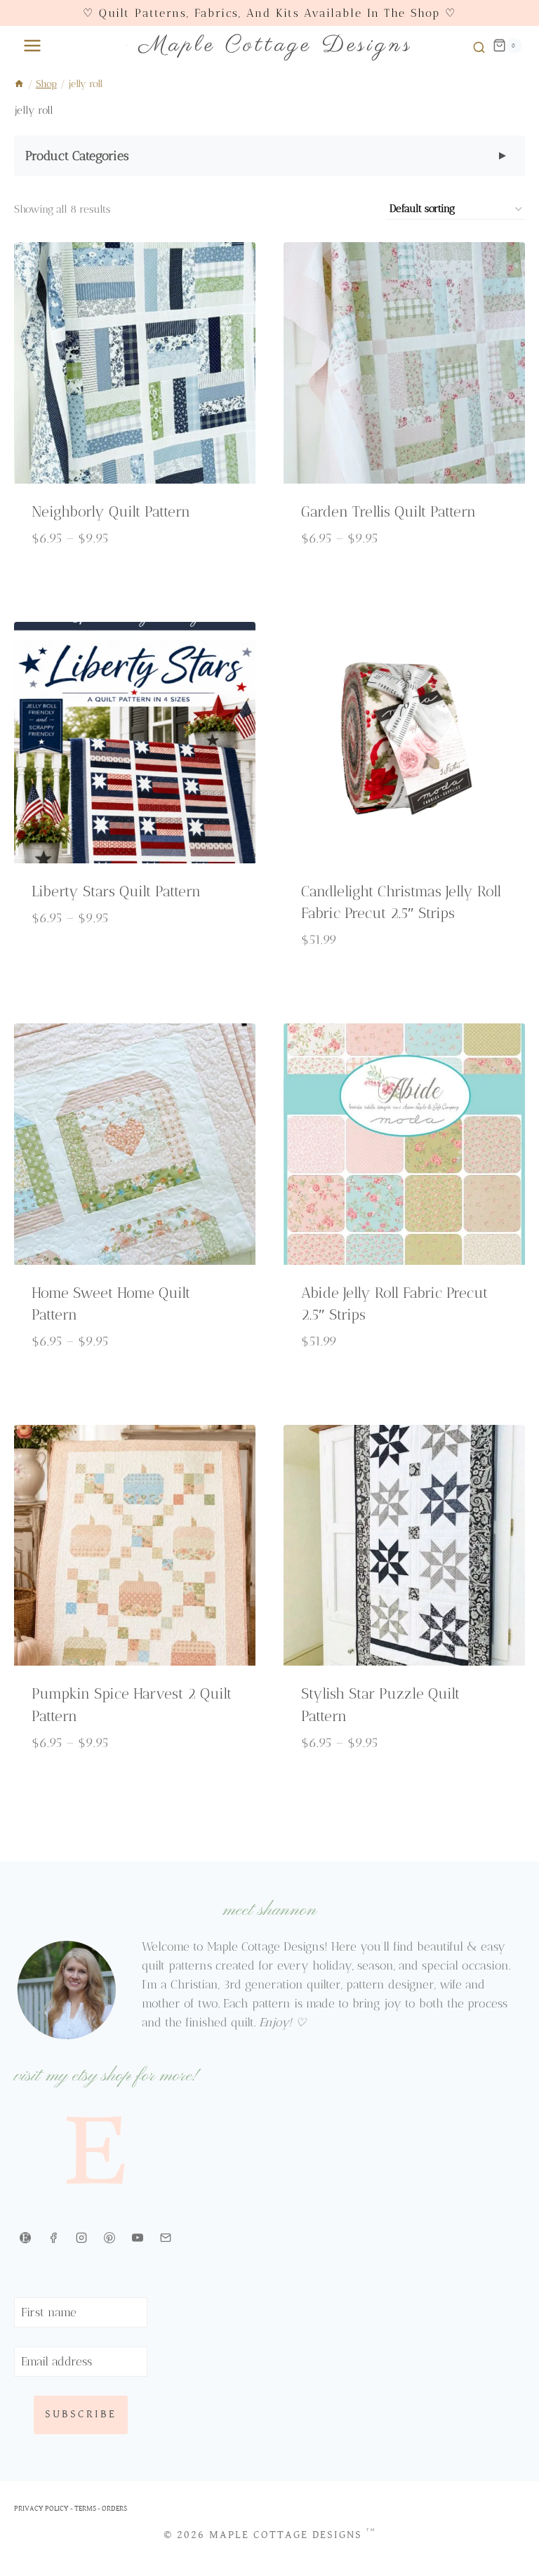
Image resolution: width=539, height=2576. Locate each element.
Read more (404, 1385)
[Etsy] (25, 2238)
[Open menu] (29, 45)
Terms (85, 2508)
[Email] (166, 2238)
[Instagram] (81, 2238)
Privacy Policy (41, 2508)
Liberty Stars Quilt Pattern (116, 891)
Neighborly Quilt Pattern (111, 511)
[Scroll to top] (508, 2538)
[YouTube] (138, 2238)
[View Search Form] (477, 46)
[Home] (19, 84)
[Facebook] (53, 2238)
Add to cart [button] (404, 984)
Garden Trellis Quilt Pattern (388, 511)
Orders (114, 2508)
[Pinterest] (109, 2238)
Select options (135, 583)
